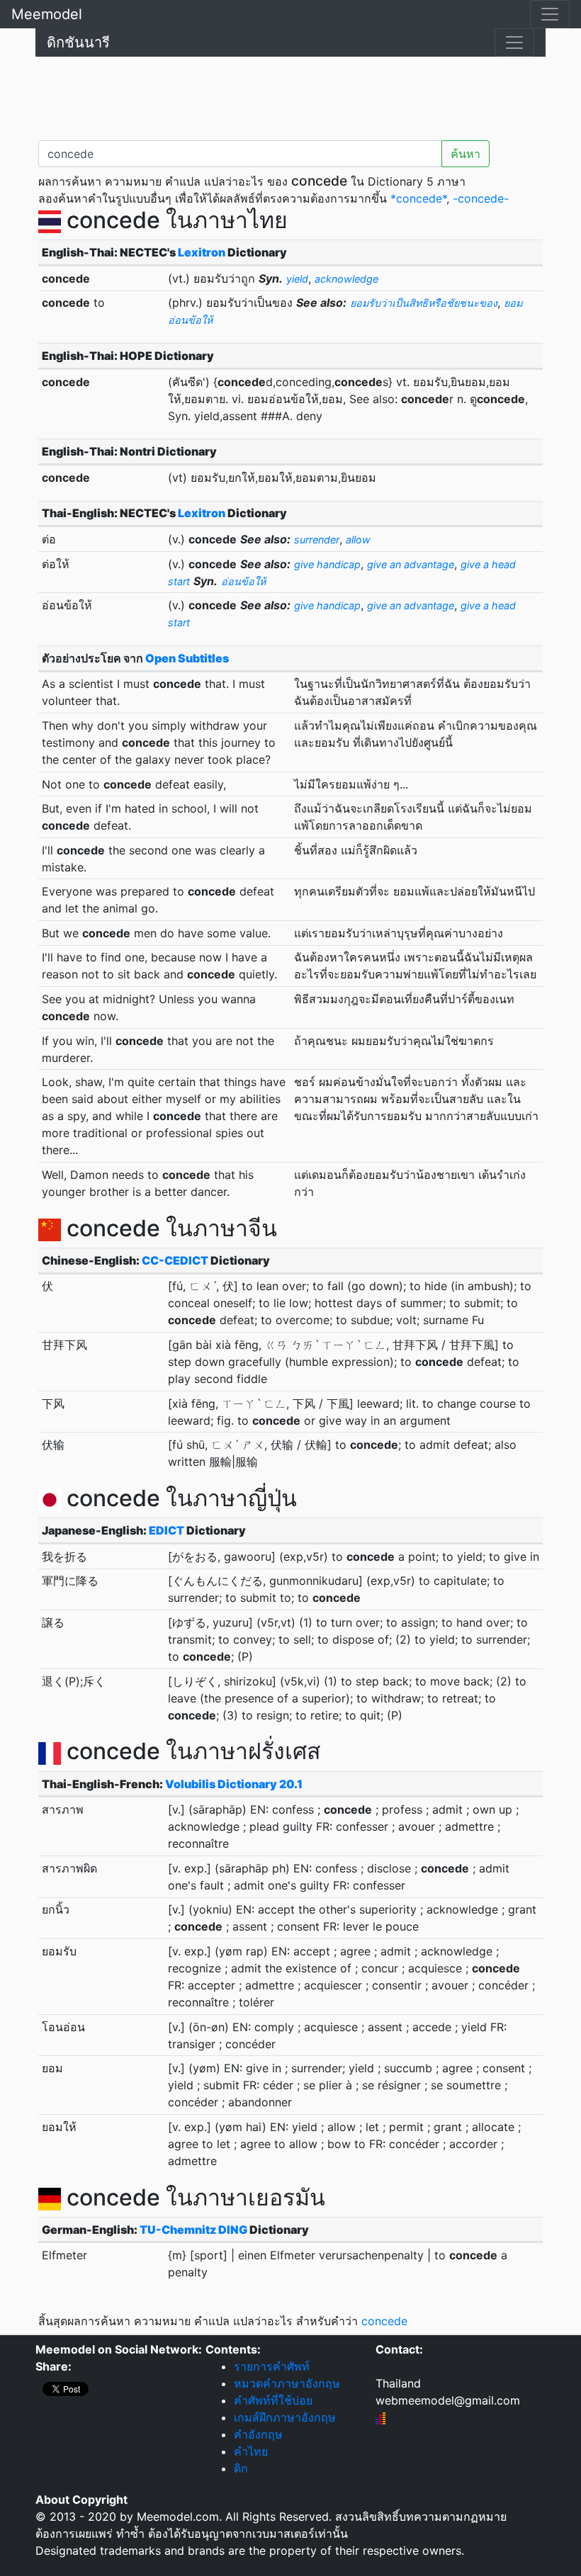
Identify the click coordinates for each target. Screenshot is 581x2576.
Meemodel (47, 14)
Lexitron (202, 252)
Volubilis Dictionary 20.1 (234, 1784)
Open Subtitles (187, 658)
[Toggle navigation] (550, 14)
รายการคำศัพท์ (272, 2366)
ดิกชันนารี (78, 43)
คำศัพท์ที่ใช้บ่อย (273, 2400)
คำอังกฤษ (258, 2434)
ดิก (241, 2468)
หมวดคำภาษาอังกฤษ (287, 2383)
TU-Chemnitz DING (193, 2230)
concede (384, 2321)
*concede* (418, 198)
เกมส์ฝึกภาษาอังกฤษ (285, 2417)
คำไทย (251, 2451)
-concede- (481, 198)
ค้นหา (466, 154)
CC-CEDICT (175, 1260)
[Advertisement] (290, 96)
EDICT (167, 1530)
